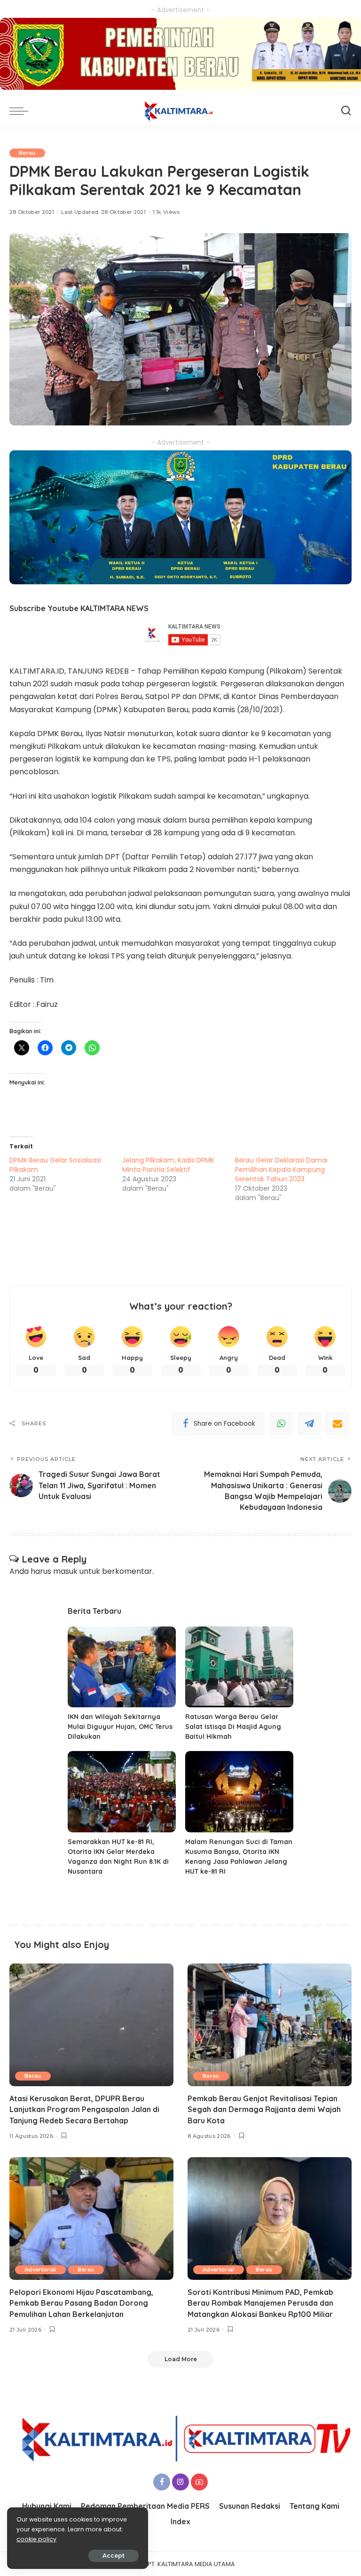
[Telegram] (309, 1423)
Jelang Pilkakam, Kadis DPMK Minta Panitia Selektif (168, 1165)
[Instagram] (180, 2482)
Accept (114, 2556)
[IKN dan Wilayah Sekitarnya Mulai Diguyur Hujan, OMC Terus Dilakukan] (122, 1667)
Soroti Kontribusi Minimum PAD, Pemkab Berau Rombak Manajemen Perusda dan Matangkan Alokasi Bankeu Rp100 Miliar (260, 2303)
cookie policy (36, 2539)
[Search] (346, 111)
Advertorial (40, 2270)
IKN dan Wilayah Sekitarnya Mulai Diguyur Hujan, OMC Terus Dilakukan (120, 1727)
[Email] (337, 1423)
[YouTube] (199, 2482)
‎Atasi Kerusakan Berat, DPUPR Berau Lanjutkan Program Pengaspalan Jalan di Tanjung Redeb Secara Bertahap (84, 2109)
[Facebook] (162, 2482)
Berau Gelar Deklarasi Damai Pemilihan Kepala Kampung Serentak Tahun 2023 (281, 1170)
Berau (27, 153)
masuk (65, 1571)
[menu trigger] (21, 111)
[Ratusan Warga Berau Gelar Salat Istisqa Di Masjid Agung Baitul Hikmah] (239, 1667)
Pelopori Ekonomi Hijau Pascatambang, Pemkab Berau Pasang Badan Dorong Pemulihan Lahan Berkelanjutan (81, 2303)
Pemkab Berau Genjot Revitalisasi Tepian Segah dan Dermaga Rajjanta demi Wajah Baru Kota (264, 2109)
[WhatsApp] (281, 1423)
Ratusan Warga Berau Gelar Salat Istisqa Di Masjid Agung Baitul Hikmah (233, 1727)
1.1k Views (166, 212)
